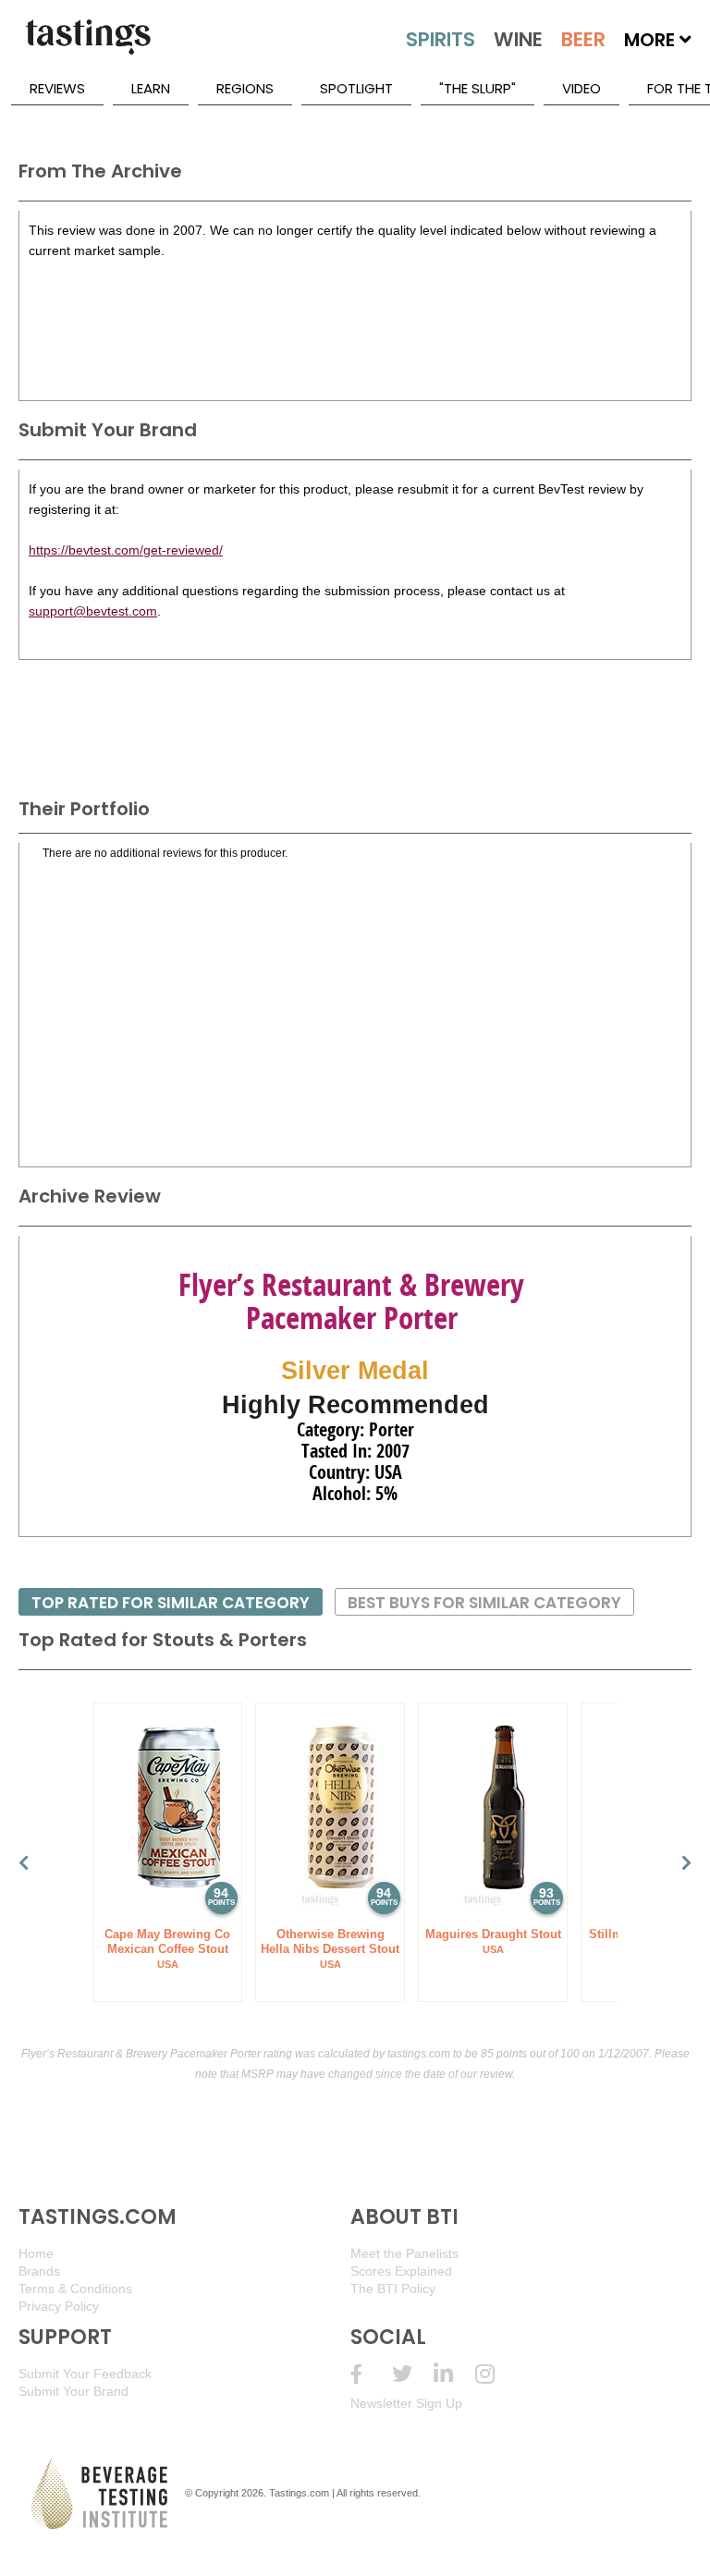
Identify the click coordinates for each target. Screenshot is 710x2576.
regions (245, 88)
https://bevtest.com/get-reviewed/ (126, 550)
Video (581, 88)
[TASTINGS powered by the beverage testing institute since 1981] (88, 46)
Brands (39, 2271)
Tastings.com (299, 2493)
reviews (57, 88)
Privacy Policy (59, 2306)
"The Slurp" (477, 88)
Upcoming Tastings (496, 2374)
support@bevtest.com (93, 611)
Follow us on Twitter (413, 2374)
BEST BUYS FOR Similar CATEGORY (484, 1603)
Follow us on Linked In (454, 2374)
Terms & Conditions (75, 2289)
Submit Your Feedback (85, 2374)
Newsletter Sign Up (406, 2403)
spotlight (356, 88)
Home (36, 2253)
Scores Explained (401, 2271)
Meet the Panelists (404, 2253)
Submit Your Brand (73, 2391)
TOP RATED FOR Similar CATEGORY (171, 1603)
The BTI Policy (393, 2289)
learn (151, 88)
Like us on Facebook (371, 2374)
